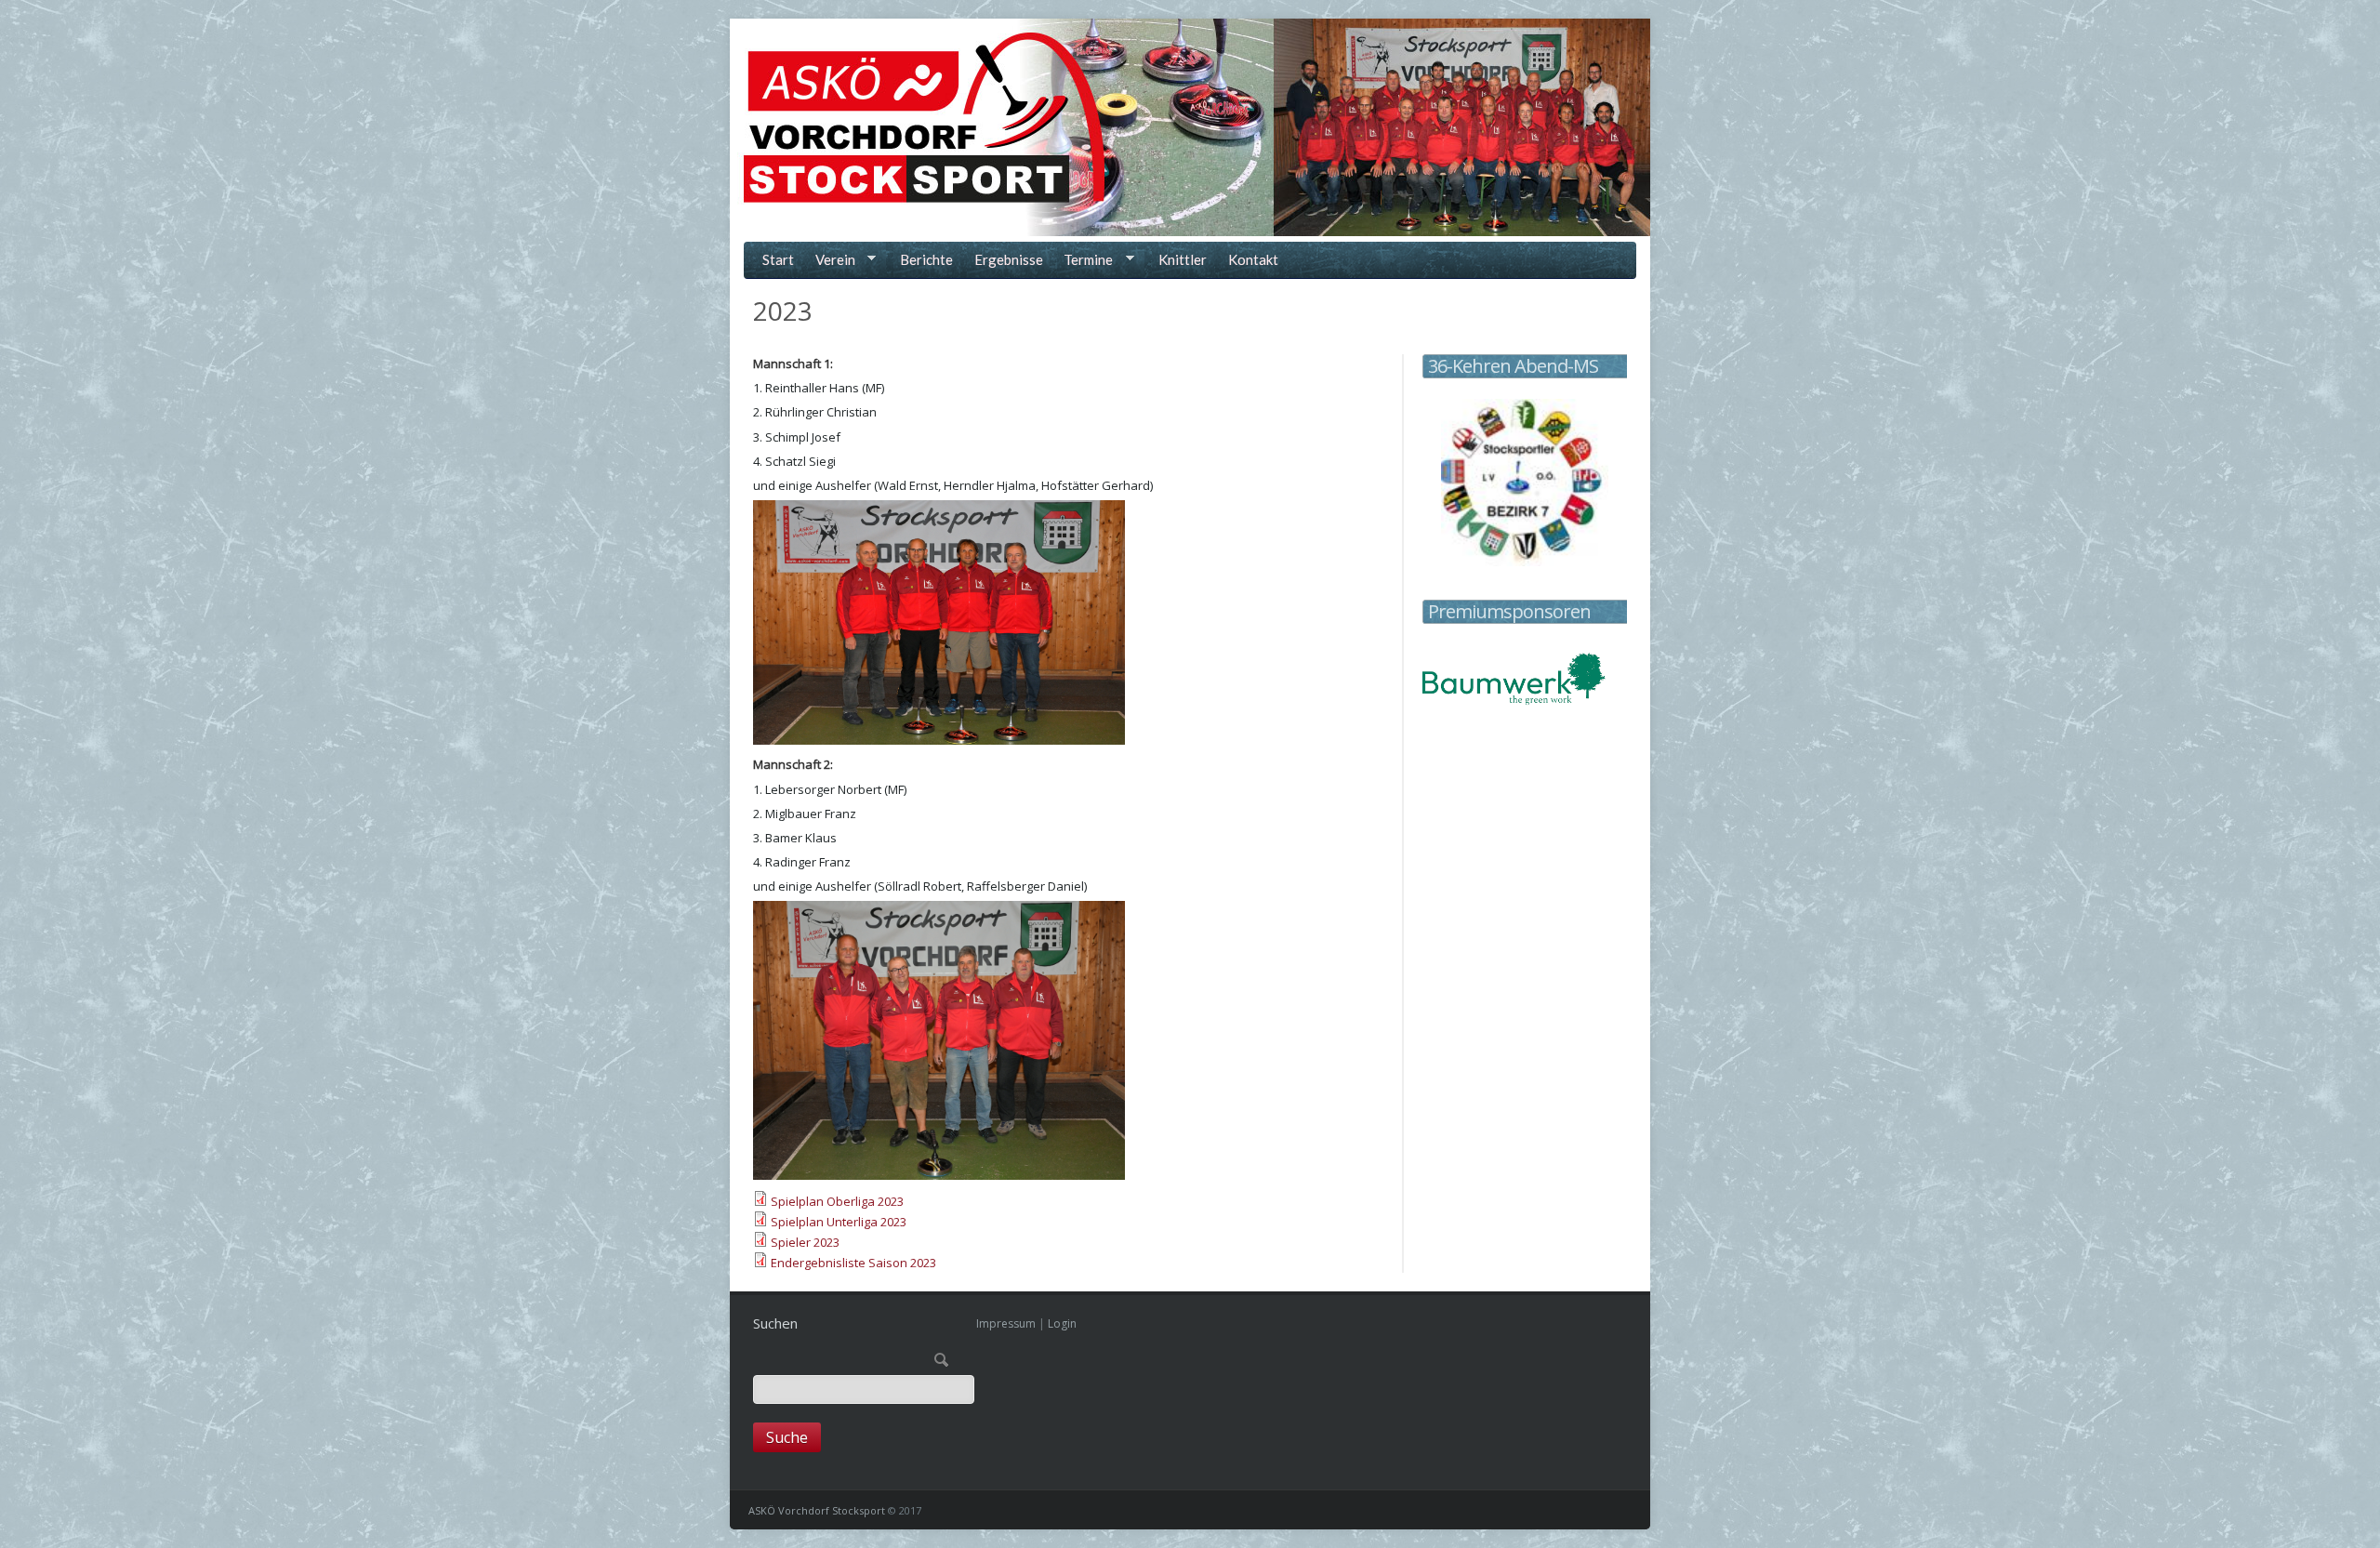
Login (1062, 1323)
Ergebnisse (1009, 259)
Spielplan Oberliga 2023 (837, 1201)
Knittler (1183, 259)
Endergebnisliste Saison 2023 (853, 1263)
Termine (1085, 262)
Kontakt (1253, 259)
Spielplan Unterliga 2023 (839, 1222)
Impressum (1006, 1323)
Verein (832, 262)
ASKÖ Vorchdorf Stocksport (817, 1510)
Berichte (926, 259)
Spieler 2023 (805, 1242)
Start (778, 259)
